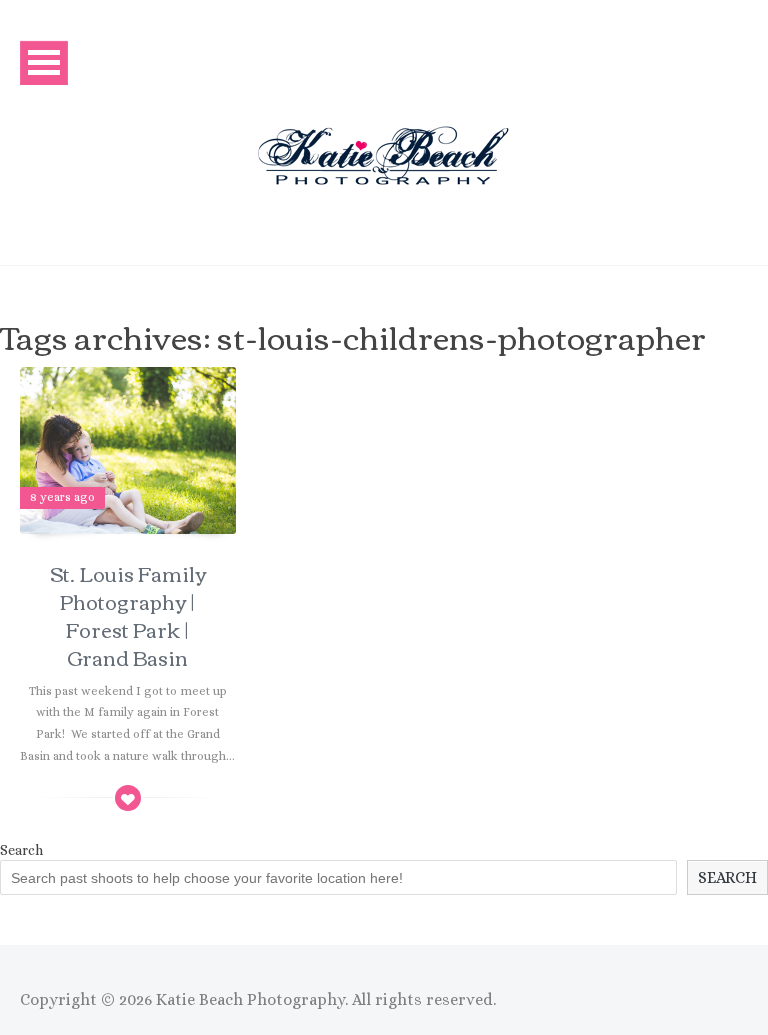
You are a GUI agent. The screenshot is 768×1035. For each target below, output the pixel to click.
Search (21, 850)
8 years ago (62, 497)
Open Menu (44, 62)
